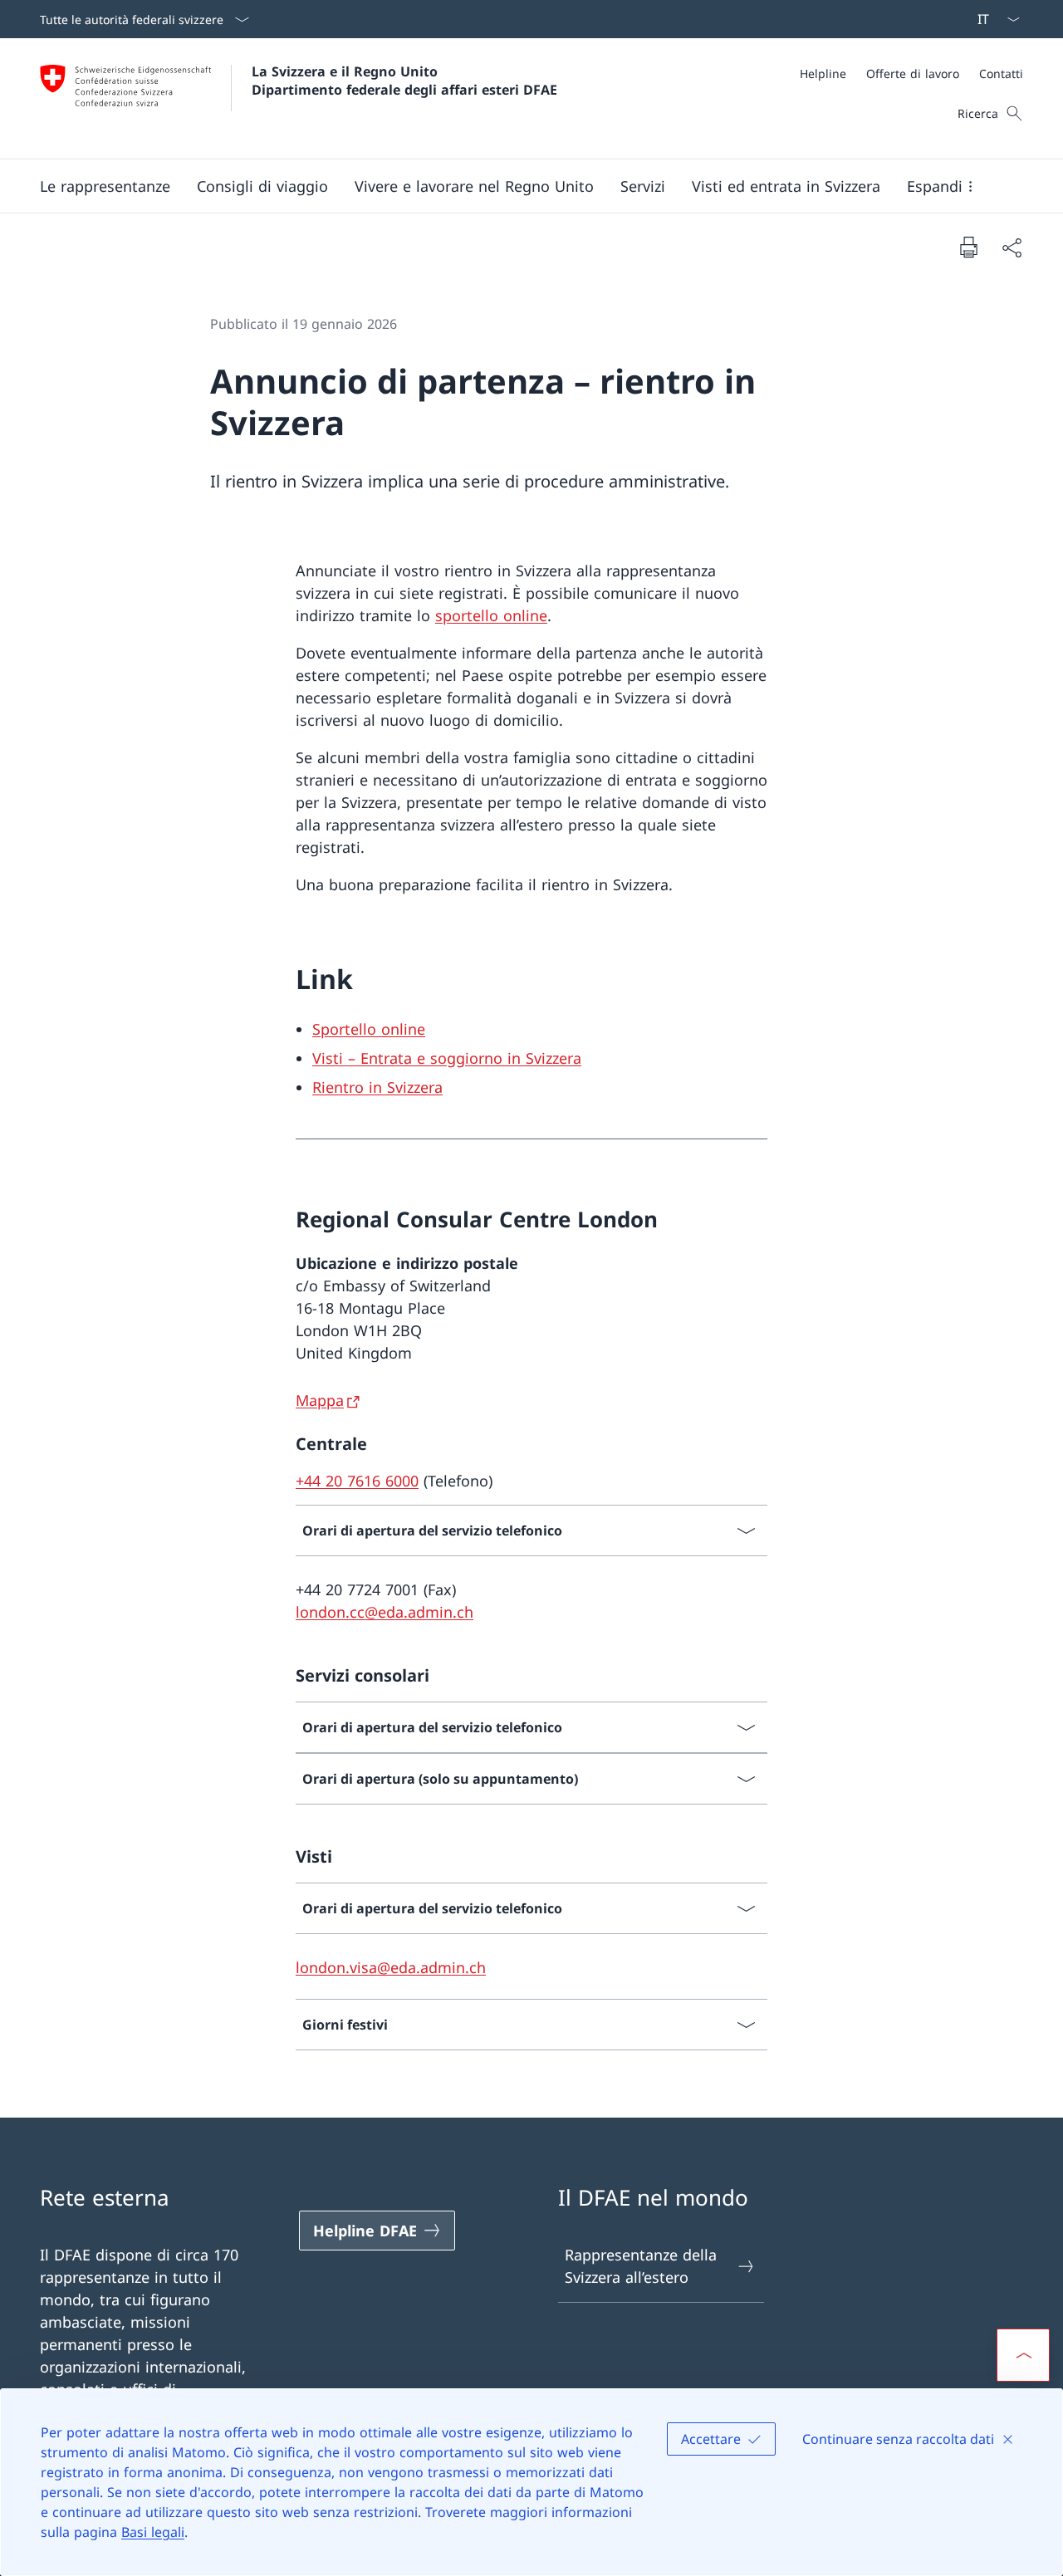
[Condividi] (1012, 247)
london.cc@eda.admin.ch (385, 1612)
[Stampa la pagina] (968, 247)
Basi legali (153, 2532)
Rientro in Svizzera (377, 1087)
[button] (105, 186)
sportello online (491, 615)
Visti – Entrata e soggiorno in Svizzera (447, 1058)
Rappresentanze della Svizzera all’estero (641, 2266)
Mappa (320, 1400)
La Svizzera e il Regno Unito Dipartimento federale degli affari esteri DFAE (404, 81)
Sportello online (369, 1029)
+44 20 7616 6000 (357, 1481)
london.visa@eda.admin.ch (391, 1967)
